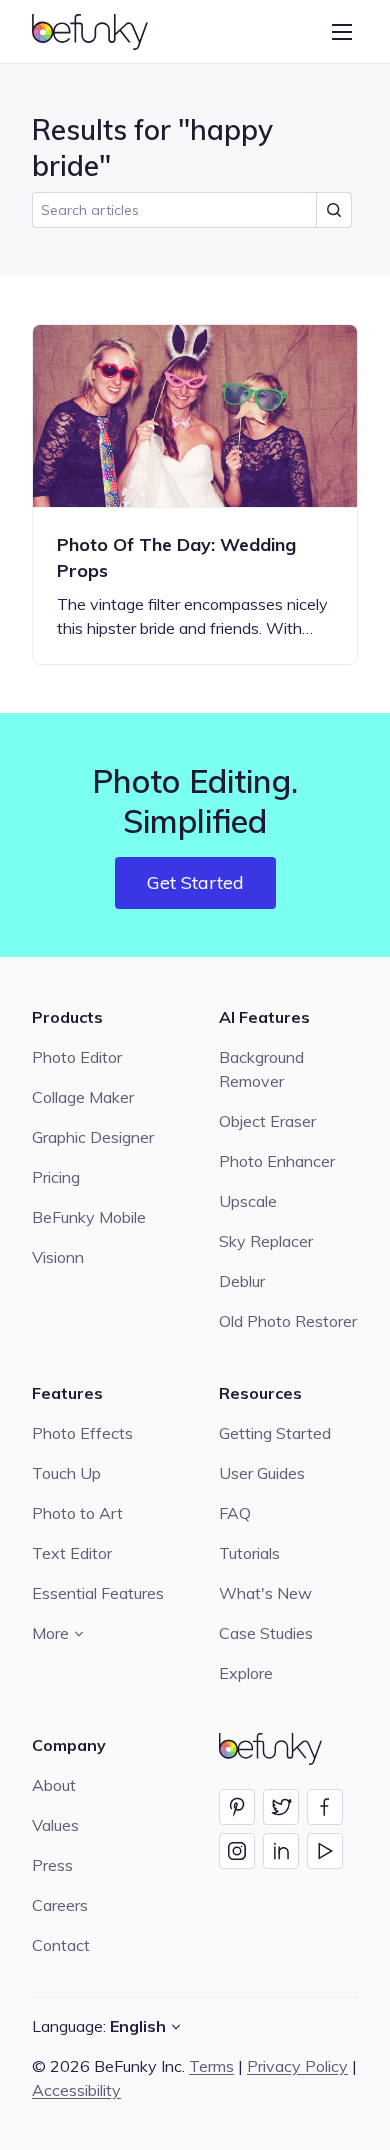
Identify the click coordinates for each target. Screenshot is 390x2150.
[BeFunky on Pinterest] (237, 1807)
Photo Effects (82, 1433)
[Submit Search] (334, 210)
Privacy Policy (297, 2066)
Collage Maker (83, 1097)
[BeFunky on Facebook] (325, 1807)
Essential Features (98, 1593)
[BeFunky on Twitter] (281, 1807)
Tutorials (249, 1553)
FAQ (235, 1513)
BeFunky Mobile (89, 1217)
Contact (61, 1945)
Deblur (242, 1281)
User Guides (262, 1473)
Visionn (58, 1257)
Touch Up (66, 1473)
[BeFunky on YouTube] (325, 1851)
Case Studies (266, 1633)
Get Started (195, 882)
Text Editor (72, 1553)
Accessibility (76, 2090)
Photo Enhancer (277, 1161)
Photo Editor (77, 1057)
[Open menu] (342, 32)
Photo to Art (77, 1513)
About (54, 1785)
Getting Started (275, 1433)
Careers (60, 1905)
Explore (246, 1673)
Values (55, 1825)
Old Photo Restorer (288, 1321)
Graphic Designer (93, 1137)
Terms (211, 2066)
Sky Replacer (266, 1241)
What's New (265, 1593)
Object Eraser (267, 1121)
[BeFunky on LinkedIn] (281, 1851)
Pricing (56, 1177)
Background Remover (261, 1069)
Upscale (248, 1201)
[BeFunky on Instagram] (237, 1851)
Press (52, 1865)
